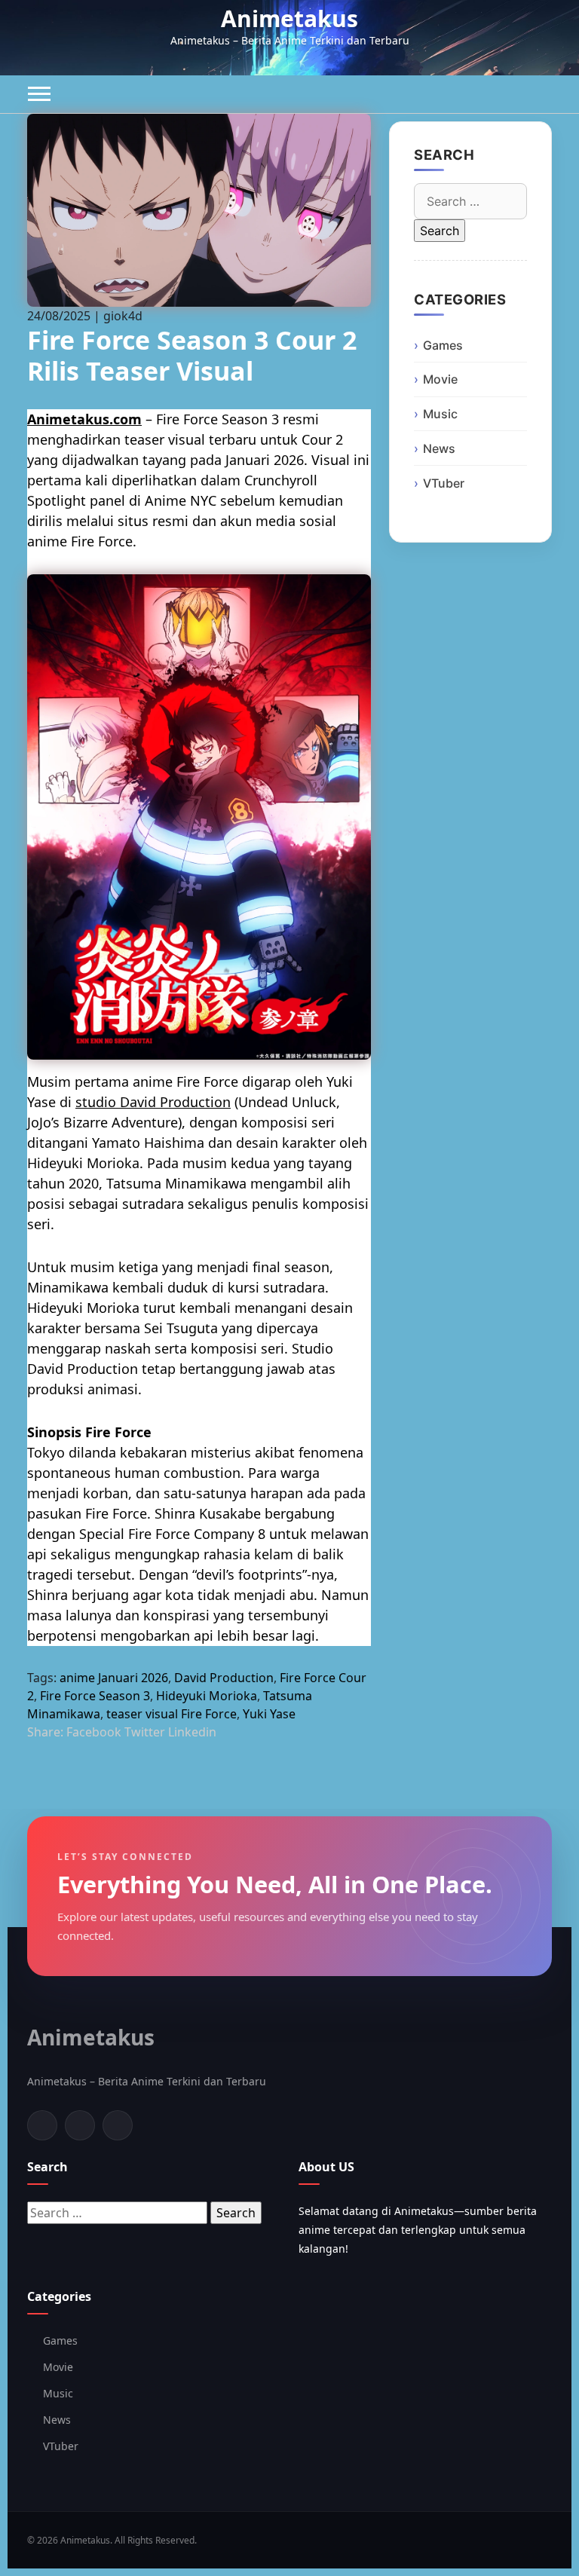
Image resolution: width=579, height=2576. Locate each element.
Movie (440, 379)
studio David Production (153, 1102)
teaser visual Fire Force (172, 1714)
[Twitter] (80, 2125)
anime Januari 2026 (114, 1678)
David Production (224, 1678)
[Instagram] (118, 2125)
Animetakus (289, 18)
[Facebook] (42, 2125)
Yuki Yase (269, 1714)
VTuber (444, 483)
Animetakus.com (84, 419)
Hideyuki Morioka (207, 1696)
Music (440, 414)
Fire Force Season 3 (95, 1696)
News (439, 448)
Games (443, 345)
